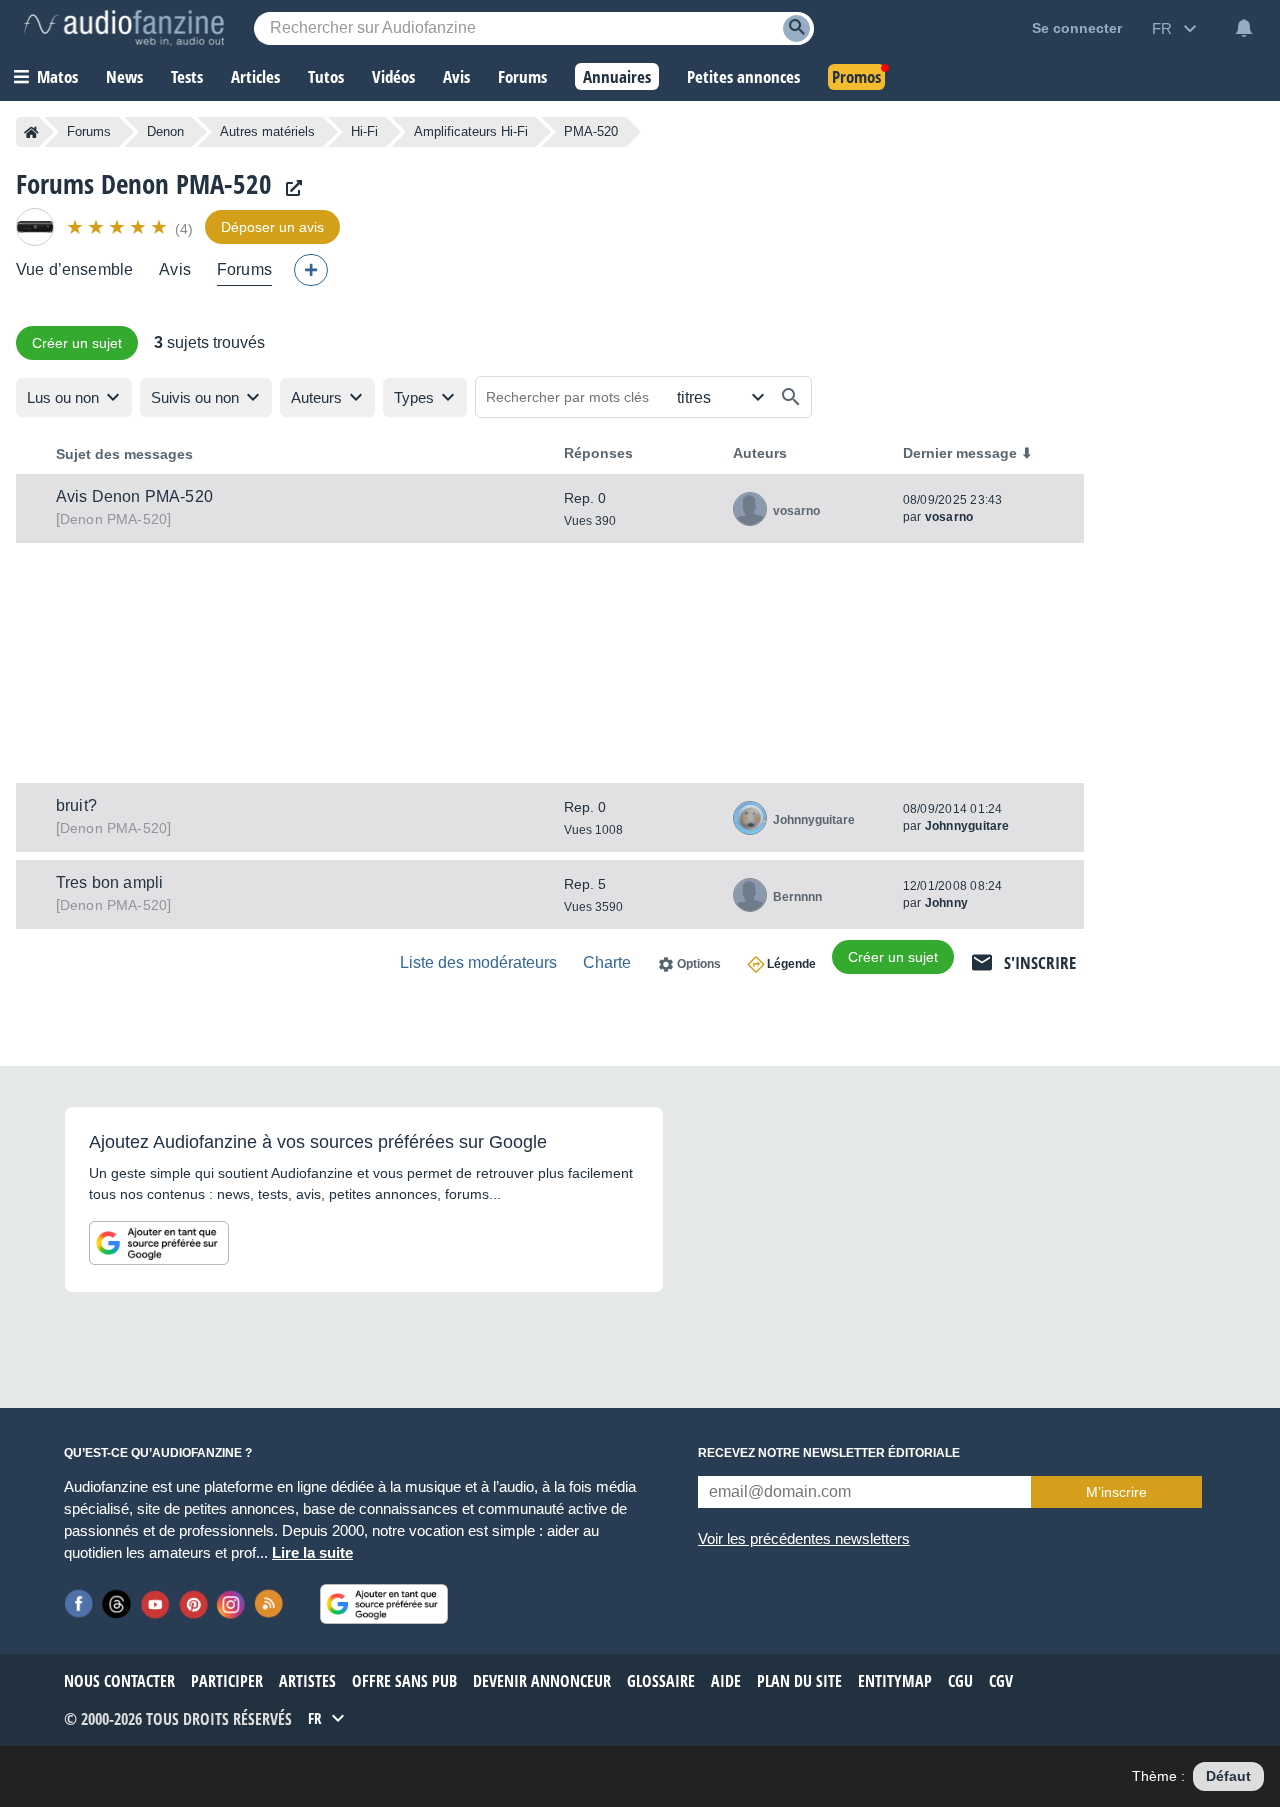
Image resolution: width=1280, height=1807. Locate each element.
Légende (791, 964)
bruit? (76, 805)
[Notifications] (1244, 28)
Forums (89, 131)
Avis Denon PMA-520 (134, 496)
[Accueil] (31, 132)
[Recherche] (796, 28)
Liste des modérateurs (478, 962)
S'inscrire (1040, 962)
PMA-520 (113, 519)
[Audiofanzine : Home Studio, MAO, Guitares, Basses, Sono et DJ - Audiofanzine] (124, 28)
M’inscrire (1116, 1492)
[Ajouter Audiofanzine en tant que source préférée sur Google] (159, 1243)
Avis (175, 269)
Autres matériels (267, 131)
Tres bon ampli (109, 882)
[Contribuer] (311, 270)
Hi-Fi (364, 131)
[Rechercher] (791, 397)
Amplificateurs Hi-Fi (471, 131)
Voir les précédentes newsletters (804, 1538)
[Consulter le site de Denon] (289, 188)
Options (699, 964)
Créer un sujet (77, 343)
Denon (165, 131)
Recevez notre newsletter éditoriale (829, 1453)
